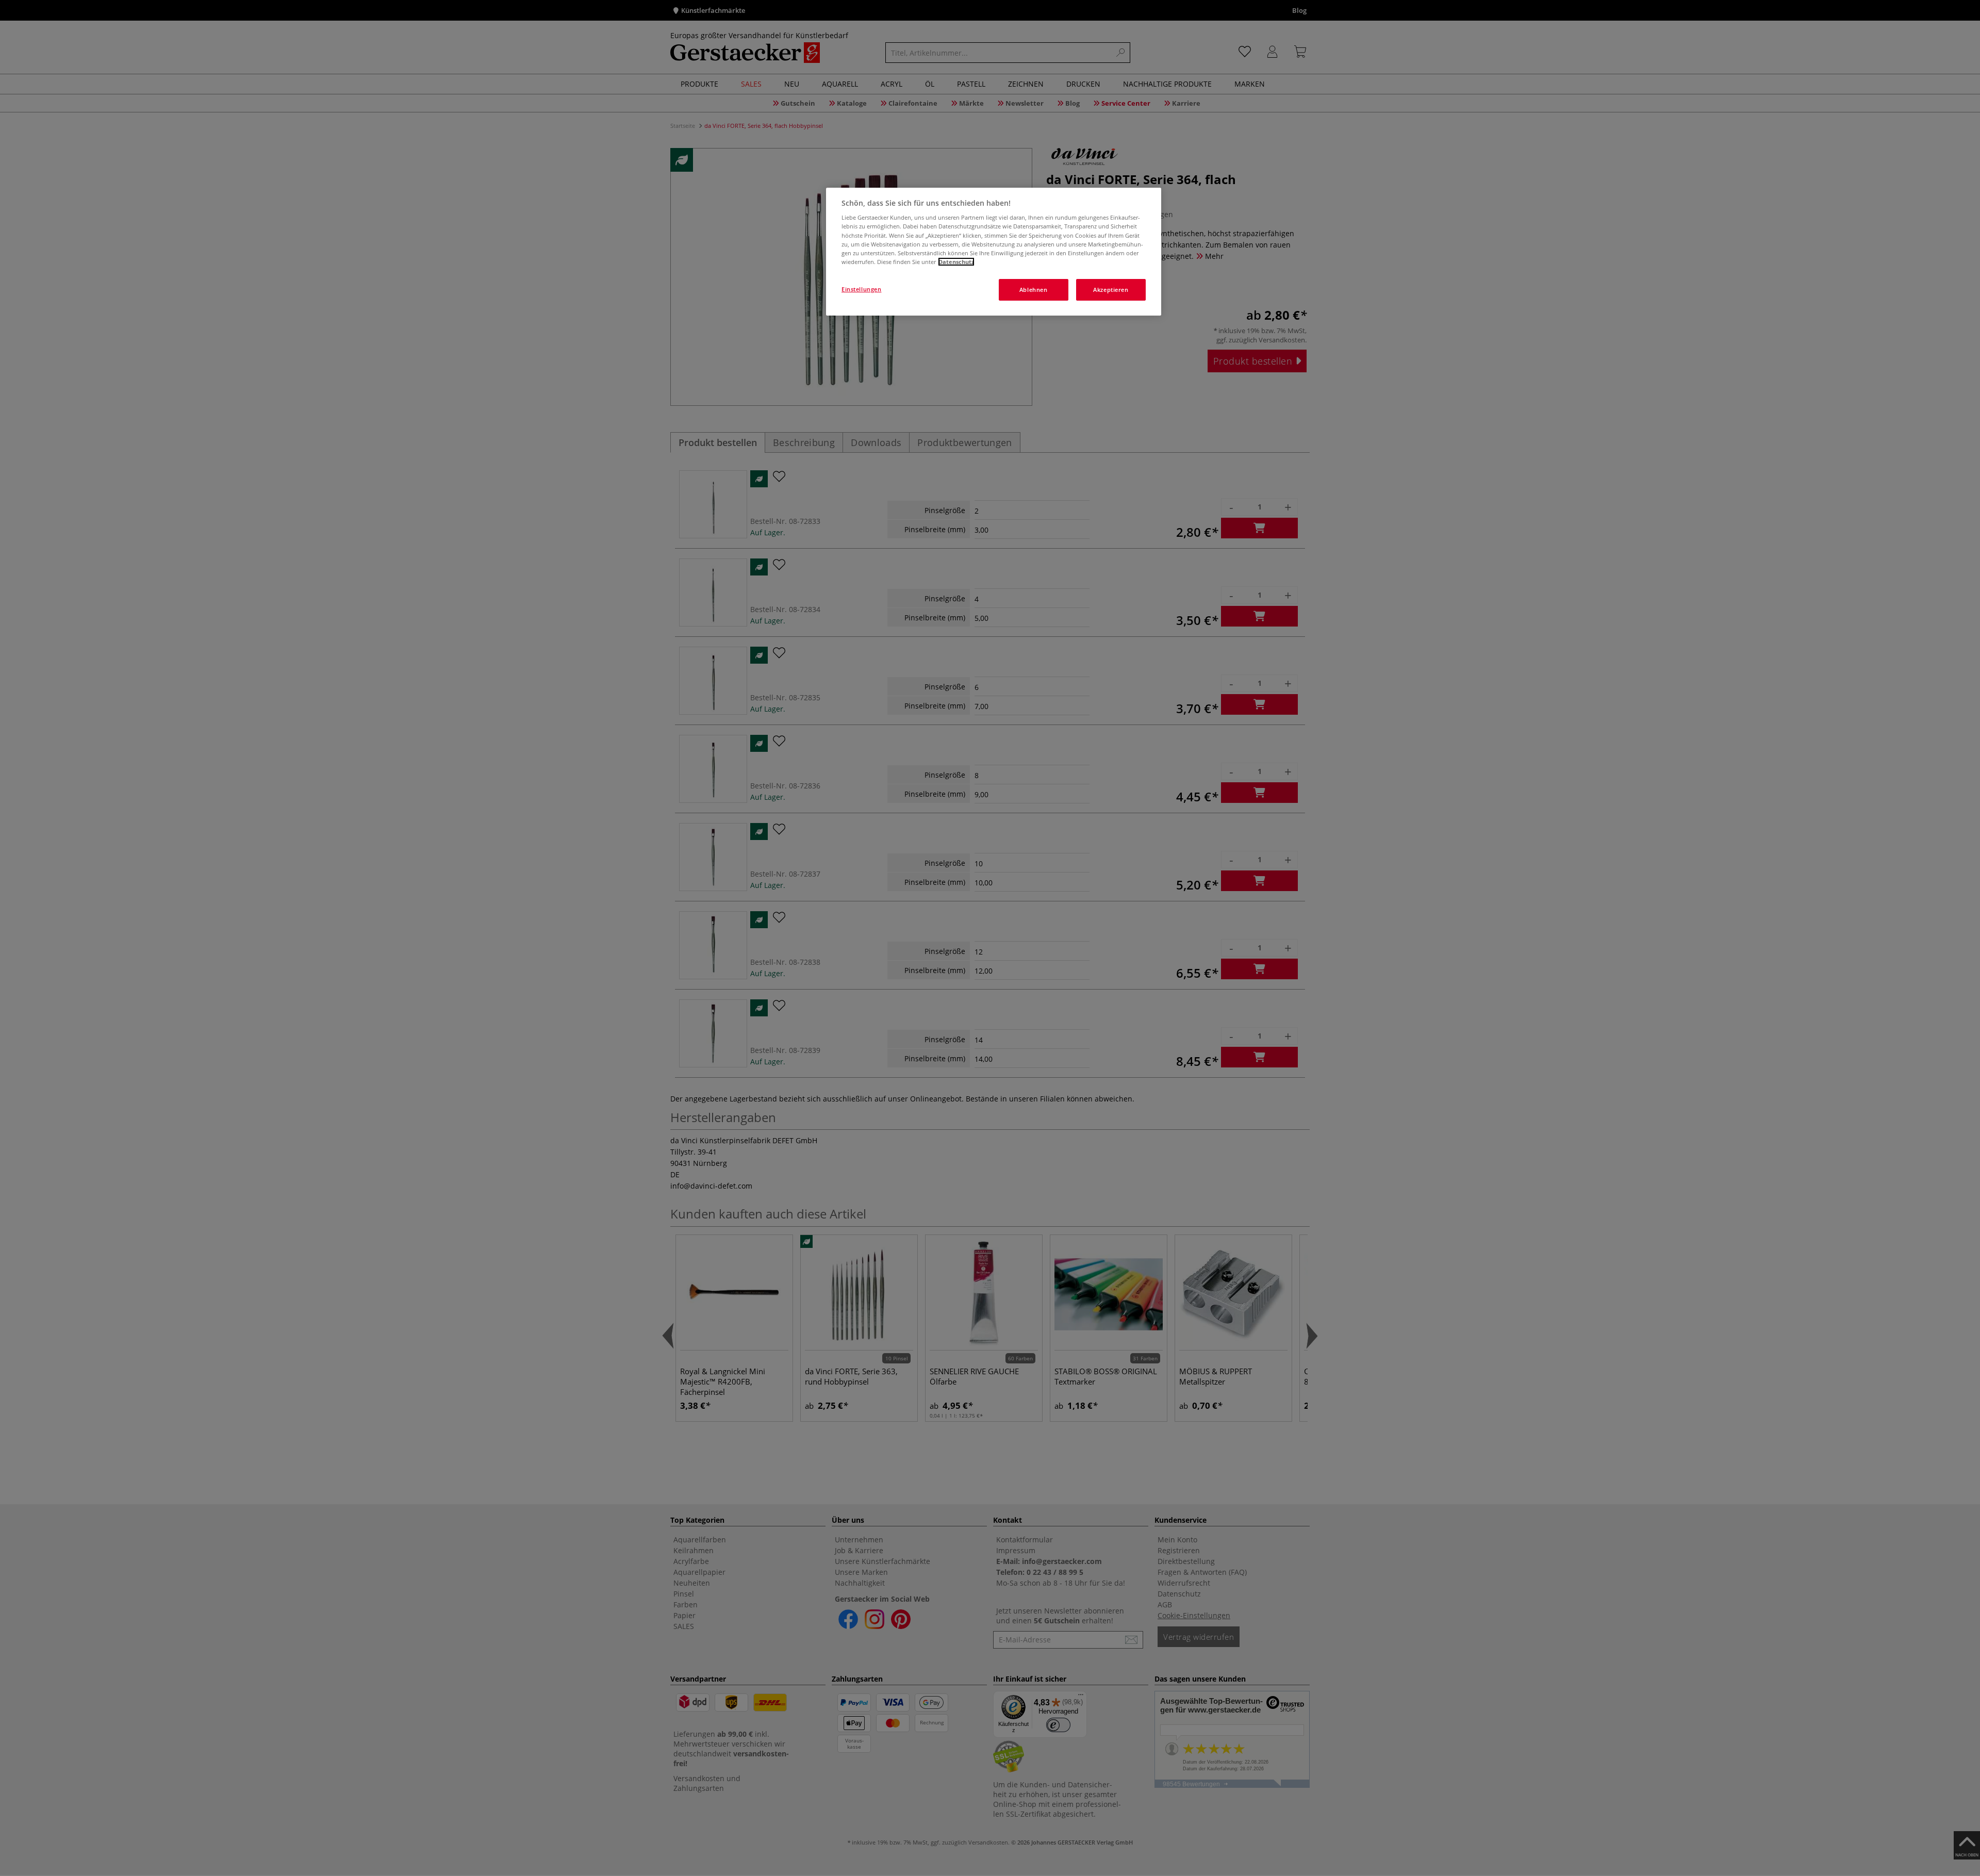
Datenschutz (956, 262)
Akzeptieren (1111, 290)
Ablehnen (1034, 290)
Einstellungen (861, 289)
